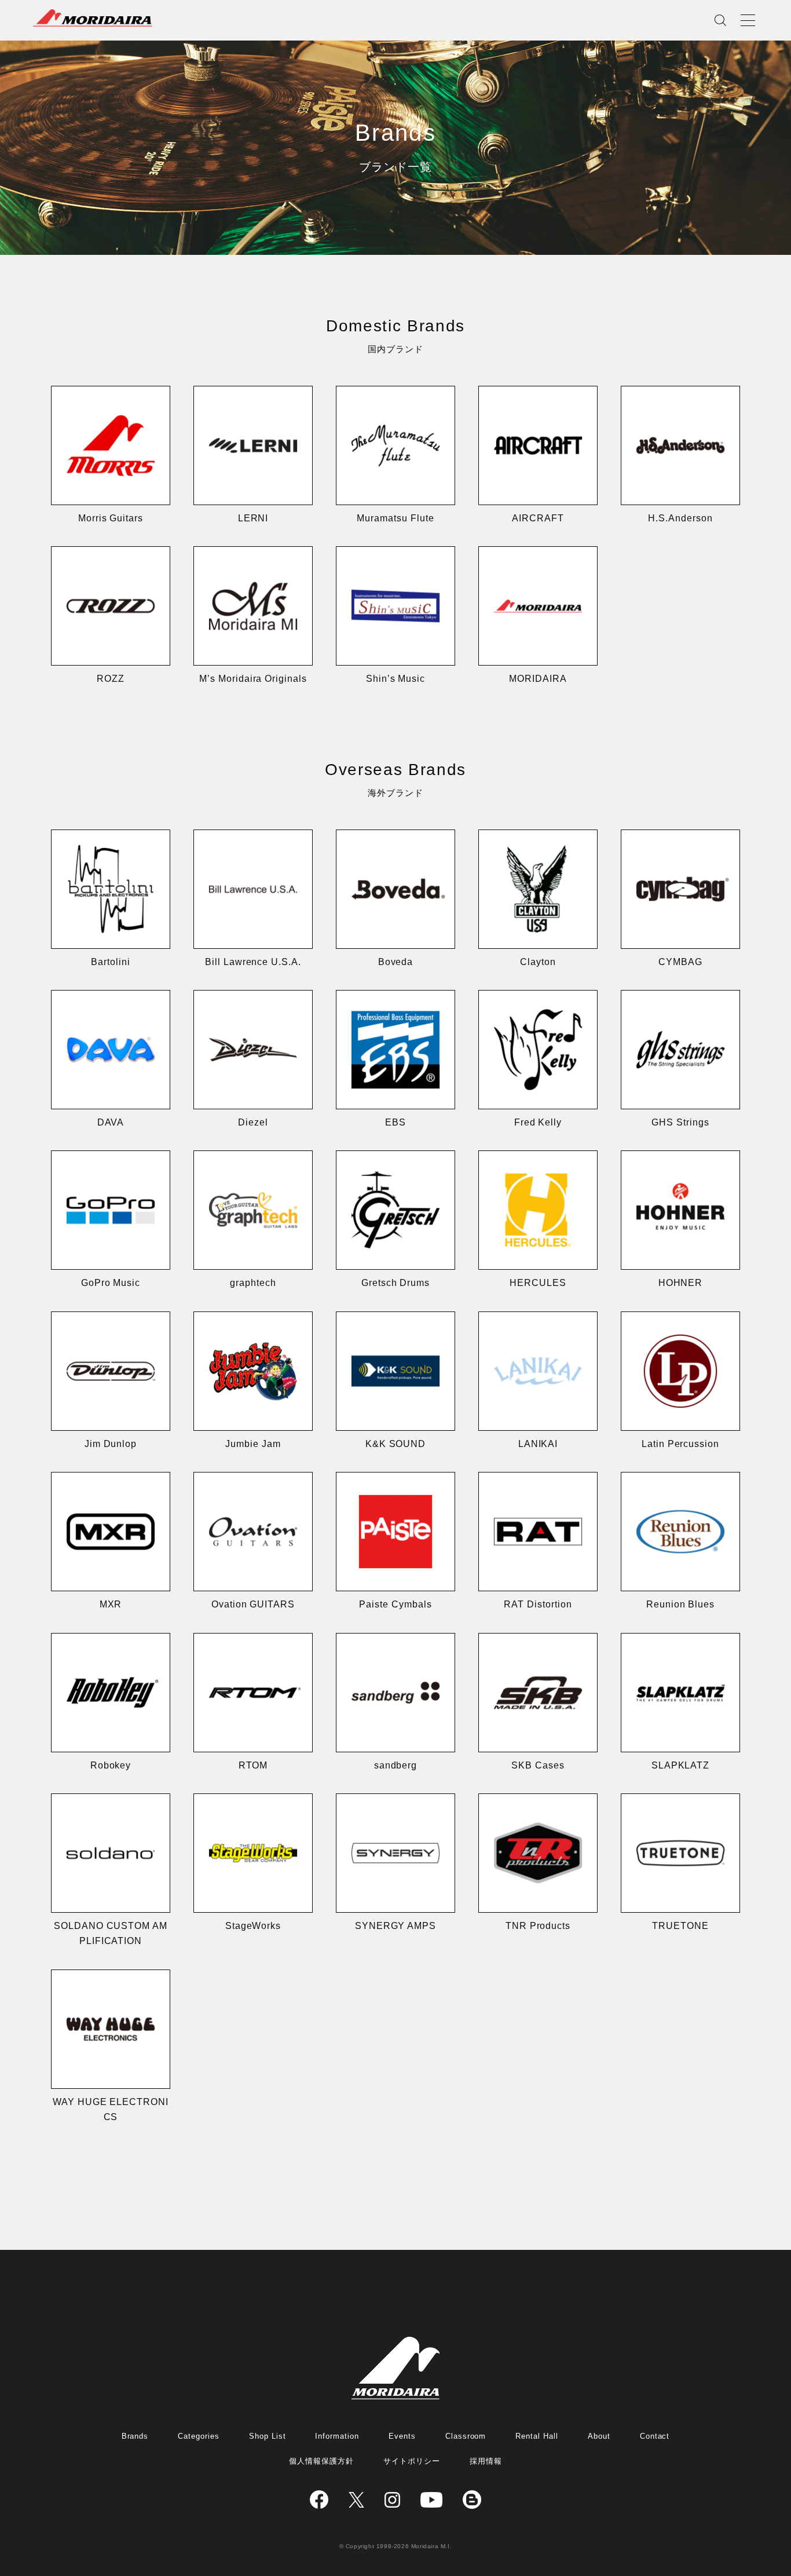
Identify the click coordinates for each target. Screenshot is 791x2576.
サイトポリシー (412, 2461)
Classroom (466, 2436)
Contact (655, 2436)
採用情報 (486, 2461)
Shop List (268, 2436)
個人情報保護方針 (321, 2461)
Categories (199, 2436)
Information (337, 2436)
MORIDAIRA (93, 18)
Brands (135, 2436)
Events (402, 2436)
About (599, 2436)
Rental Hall (537, 2436)
